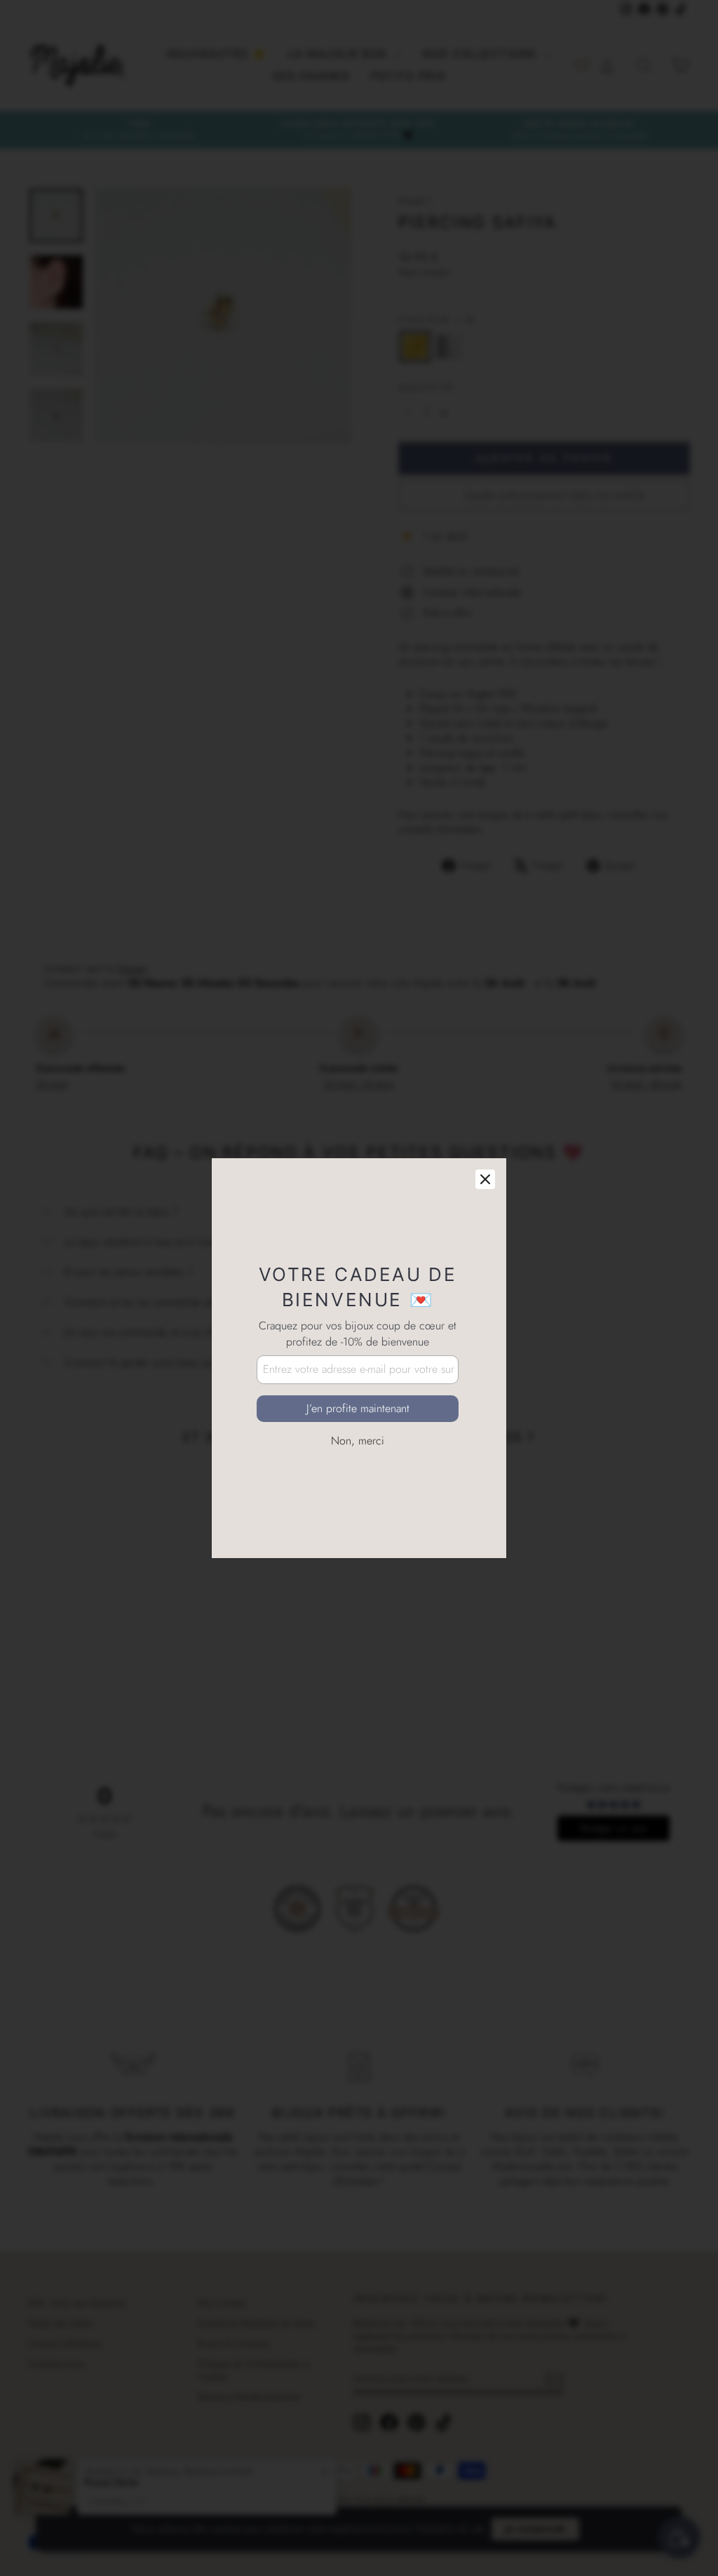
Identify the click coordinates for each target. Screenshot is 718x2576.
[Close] (485, 1109)
